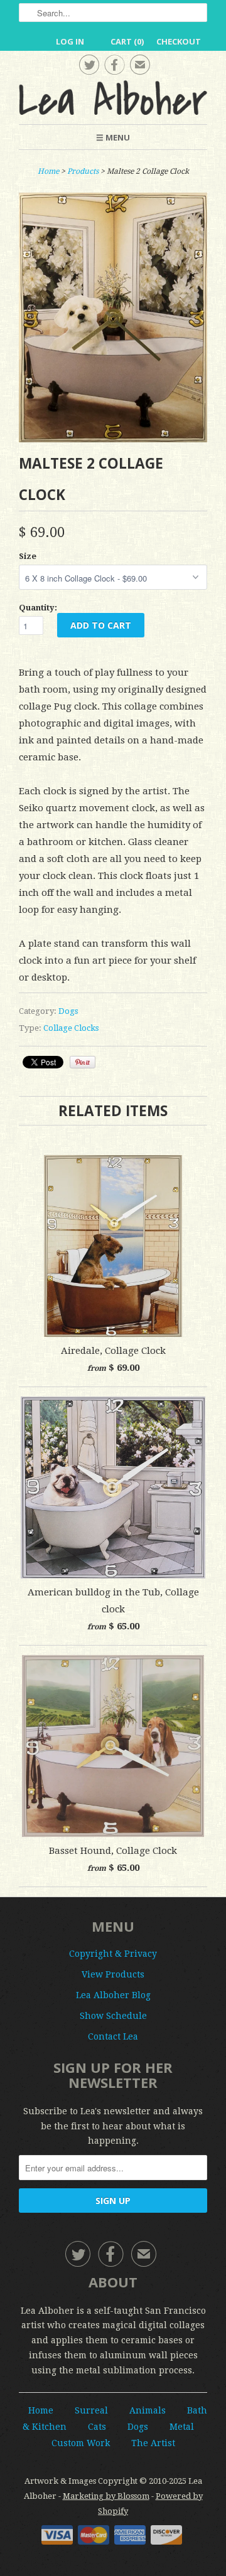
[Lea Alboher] (113, 98)
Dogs (68, 1011)
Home (41, 2410)
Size (28, 556)
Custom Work (81, 2443)
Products (83, 171)
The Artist (153, 2443)
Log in (70, 41)
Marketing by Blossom (106, 2496)
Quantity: (38, 608)
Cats (97, 2427)
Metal (182, 2427)
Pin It (83, 1062)
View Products (113, 1974)
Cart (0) (127, 41)
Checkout (179, 41)
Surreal (91, 2410)
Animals (148, 2410)
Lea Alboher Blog (113, 1995)
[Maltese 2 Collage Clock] (113, 439)
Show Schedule (113, 2016)
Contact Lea (113, 2036)
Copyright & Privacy (113, 1954)
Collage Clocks (71, 1028)
